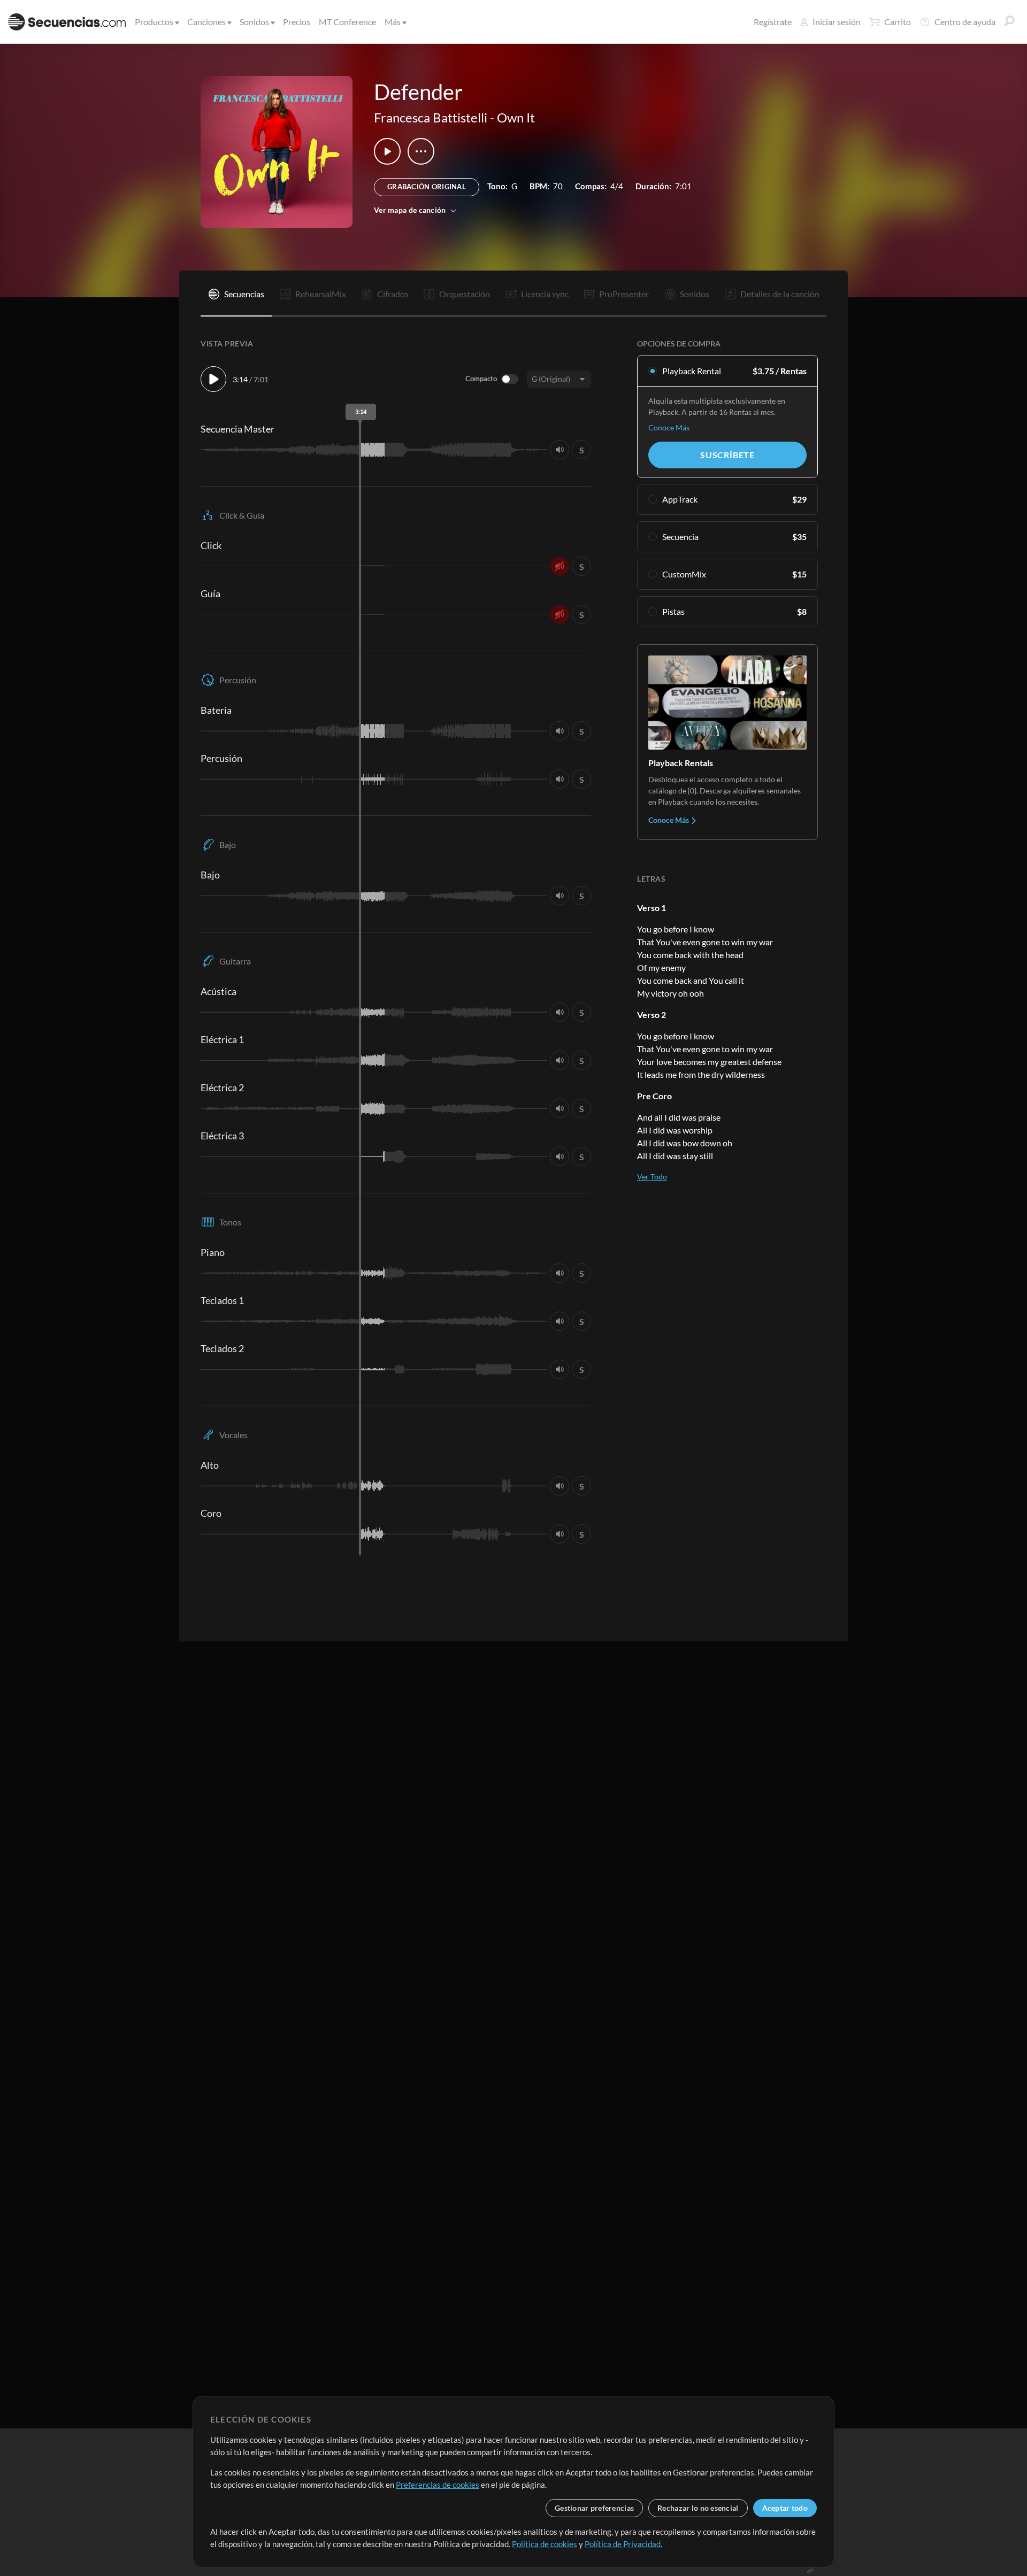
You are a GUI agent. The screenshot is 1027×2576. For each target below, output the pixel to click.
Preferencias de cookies (438, 2485)
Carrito (898, 22)
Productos (154, 22)
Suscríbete (727, 455)
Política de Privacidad (623, 2544)
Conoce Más (669, 427)
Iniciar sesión (837, 22)
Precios (297, 22)
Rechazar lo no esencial (698, 2508)
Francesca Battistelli (431, 117)
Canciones (206, 22)
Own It (516, 117)
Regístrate (773, 22)
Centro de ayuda (965, 22)
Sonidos (254, 22)
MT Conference (347, 22)
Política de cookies (545, 2544)
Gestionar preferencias (594, 2508)
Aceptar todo (785, 2508)
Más (393, 22)
